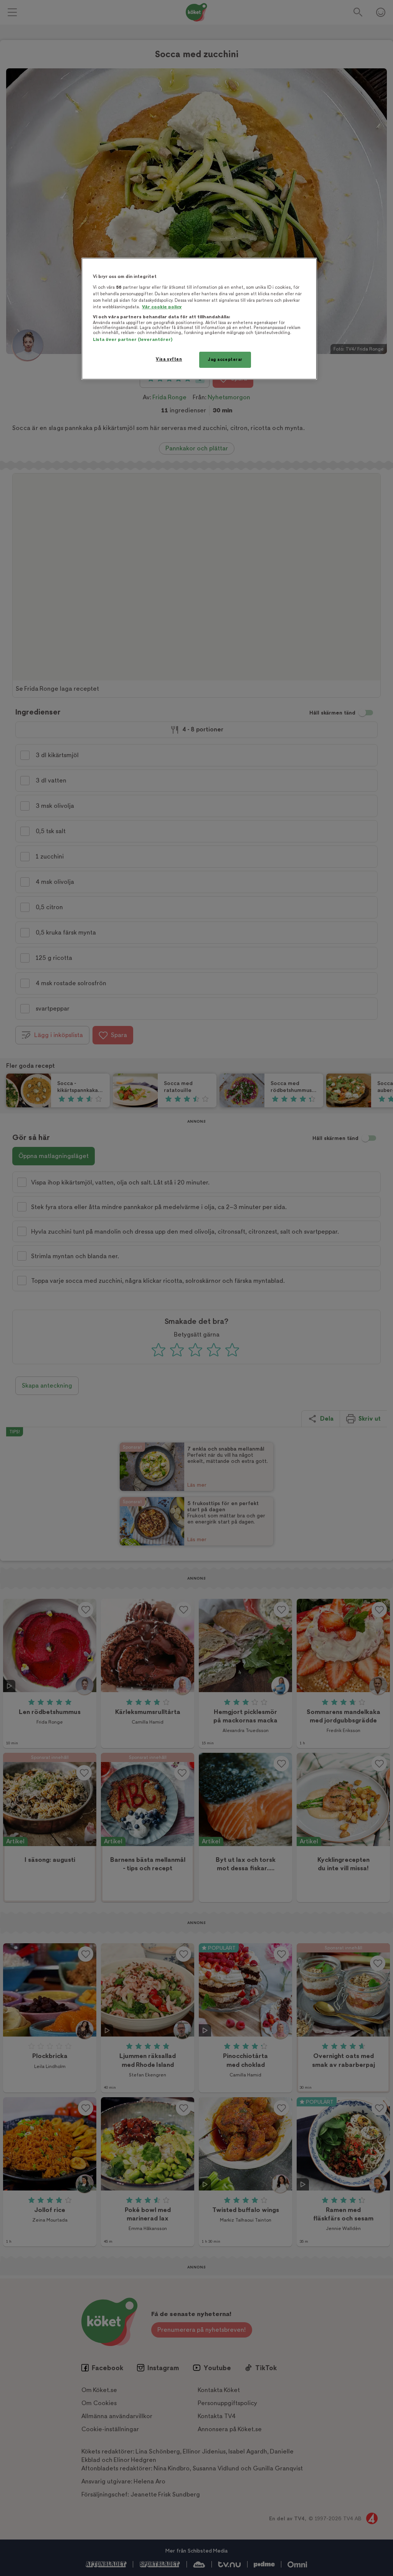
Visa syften (169, 359)
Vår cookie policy (162, 307)
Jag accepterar (225, 360)
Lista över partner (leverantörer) (133, 340)
